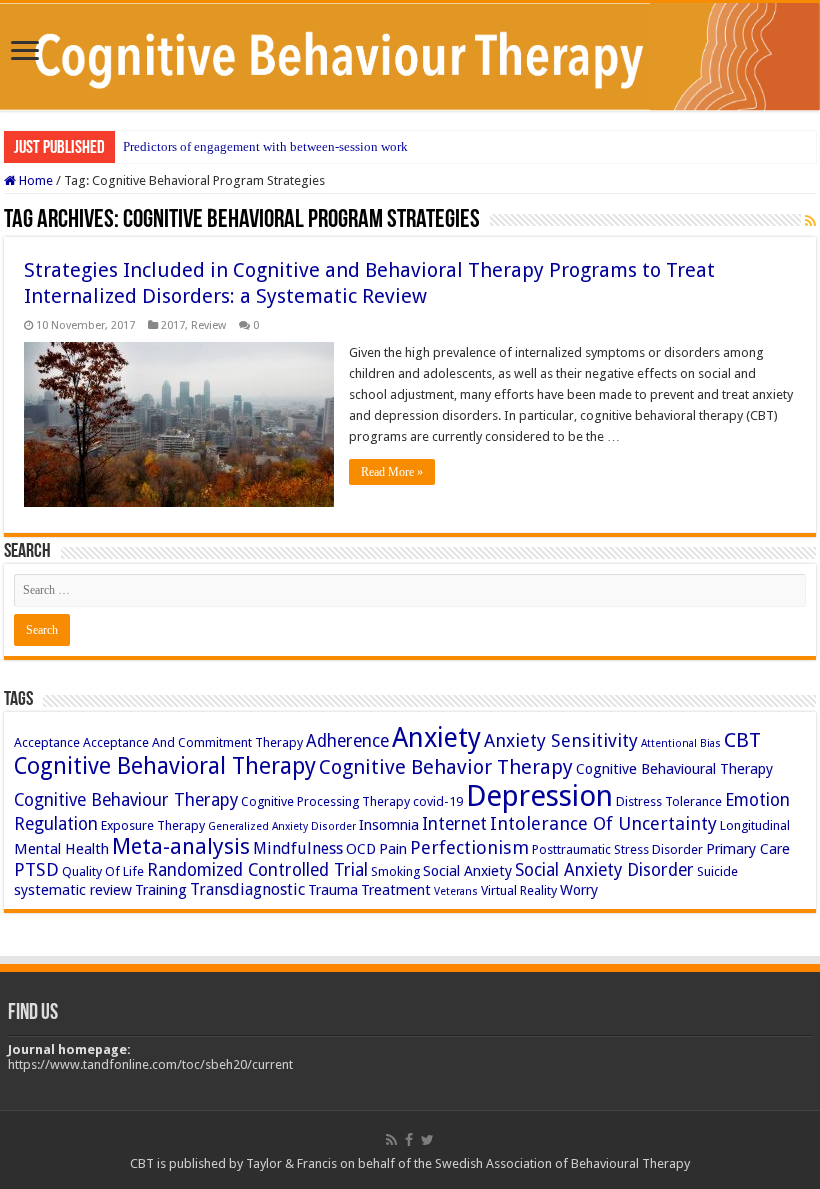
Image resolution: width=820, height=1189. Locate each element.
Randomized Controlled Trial (257, 870)
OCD (361, 849)
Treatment (396, 890)
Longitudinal (755, 825)
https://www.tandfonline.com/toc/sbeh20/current (150, 1064)
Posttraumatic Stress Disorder (617, 849)
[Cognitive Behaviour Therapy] (410, 57)
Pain (393, 849)
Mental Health (61, 849)
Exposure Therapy (153, 825)
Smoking (395, 871)
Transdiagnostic (247, 889)
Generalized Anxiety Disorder (282, 826)
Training (161, 890)
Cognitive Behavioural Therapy (674, 769)
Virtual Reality (519, 890)
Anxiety (436, 737)
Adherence (347, 741)
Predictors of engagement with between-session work (265, 146)
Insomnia (389, 825)
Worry (579, 890)
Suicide (717, 871)
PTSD (36, 869)
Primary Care (748, 849)
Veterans (456, 891)
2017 (173, 325)
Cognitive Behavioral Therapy (165, 766)
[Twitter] (427, 1140)
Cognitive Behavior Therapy (446, 767)
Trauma (333, 890)
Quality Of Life (103, 871)
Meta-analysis (181, 846)
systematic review (73, 890)
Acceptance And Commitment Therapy (193, 742)
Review (208, 325)
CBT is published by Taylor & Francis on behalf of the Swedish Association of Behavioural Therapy (410, 1163)
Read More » (392, 472)
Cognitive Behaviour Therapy (126, 800)
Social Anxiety (467, 871)
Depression (539, 796)
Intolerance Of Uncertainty (603, 823)
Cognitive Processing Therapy (325, 801)
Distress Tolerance (669, 801)
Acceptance (47, 742)
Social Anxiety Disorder (604, 870)
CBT (742, 740)
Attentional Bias (681, 743)
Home (34, 180)
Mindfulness (298, 848)
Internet (454, 824)
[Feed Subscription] (810, 221)
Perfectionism (469, 847)
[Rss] (391, 1140)
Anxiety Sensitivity (561, 740)
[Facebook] (409, 1140)
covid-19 (438, 801)
